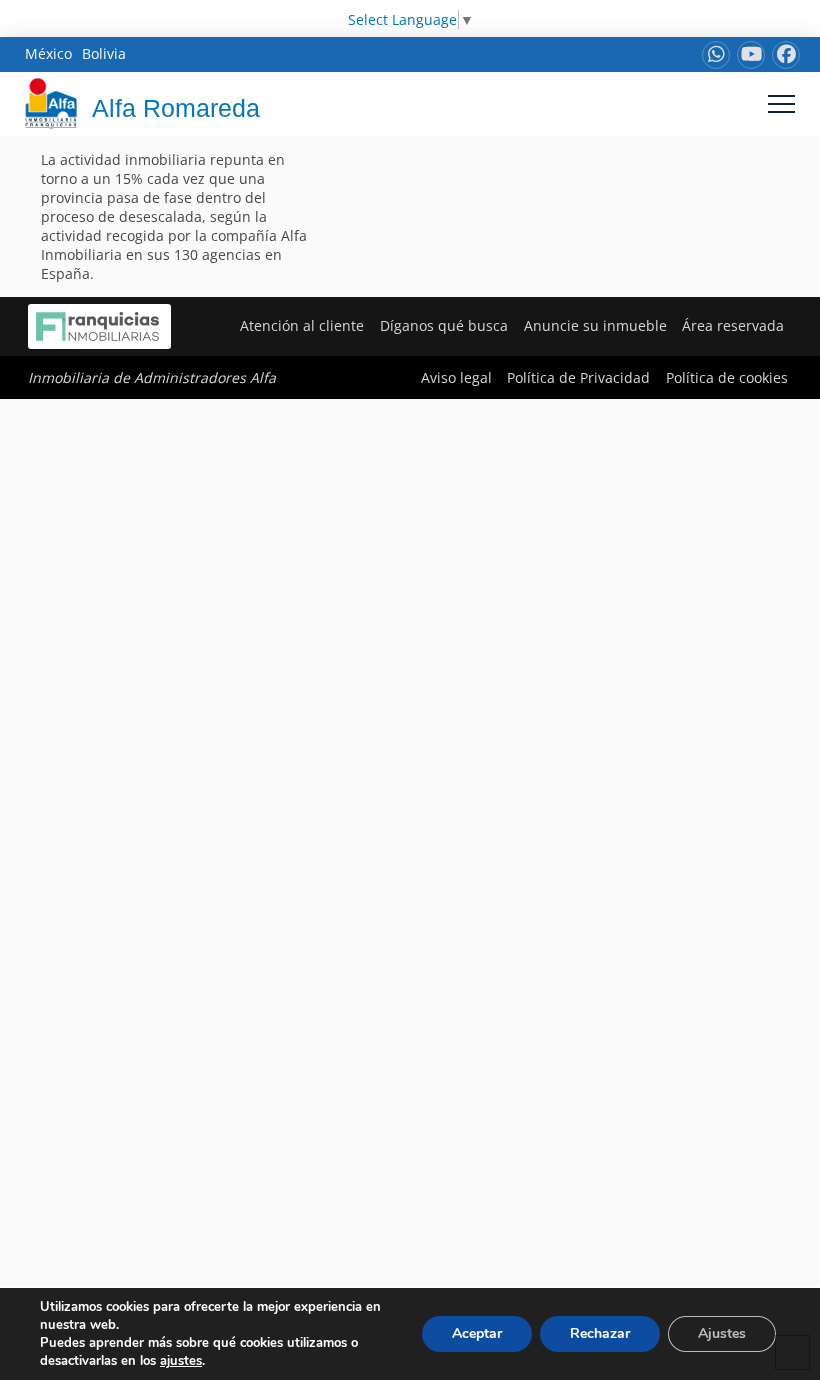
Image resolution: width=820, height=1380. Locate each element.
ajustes (181, 1361)
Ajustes (722, 1333)
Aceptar (477, 1333)
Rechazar (600, 1333)
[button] (781, 103)
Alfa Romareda (176, 108)
